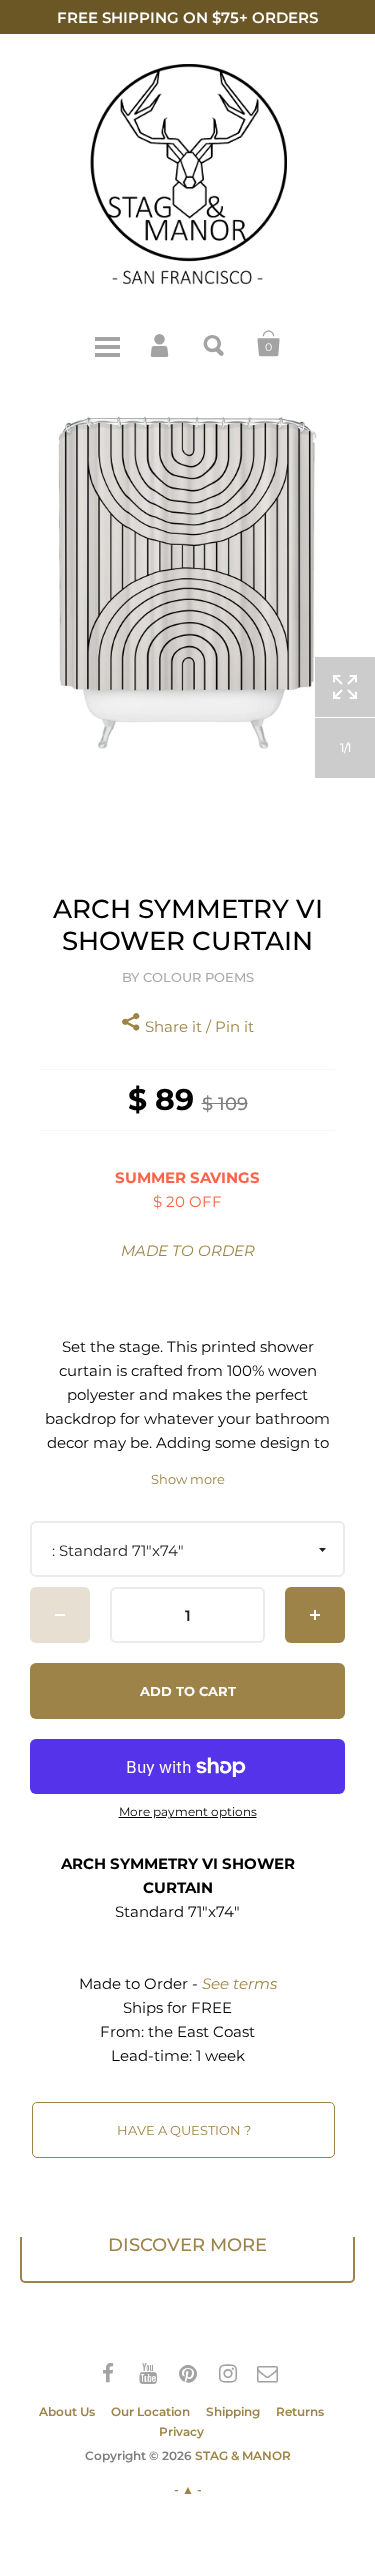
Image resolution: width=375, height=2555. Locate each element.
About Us (67, 2411)
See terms (239, 1983)
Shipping (233, 2411)
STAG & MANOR (243, 2455)
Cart (269, 344)
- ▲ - (188, 2489)
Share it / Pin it (197, 1026)
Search (215, 344)
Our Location (150, 2411)
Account (161, 344)
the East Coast (201, 2031)
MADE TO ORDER (188, 1250)
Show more (188, 1479)
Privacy (181, 2431)
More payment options (188, 1812)
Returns (300, 2411)
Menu (107, 344)
